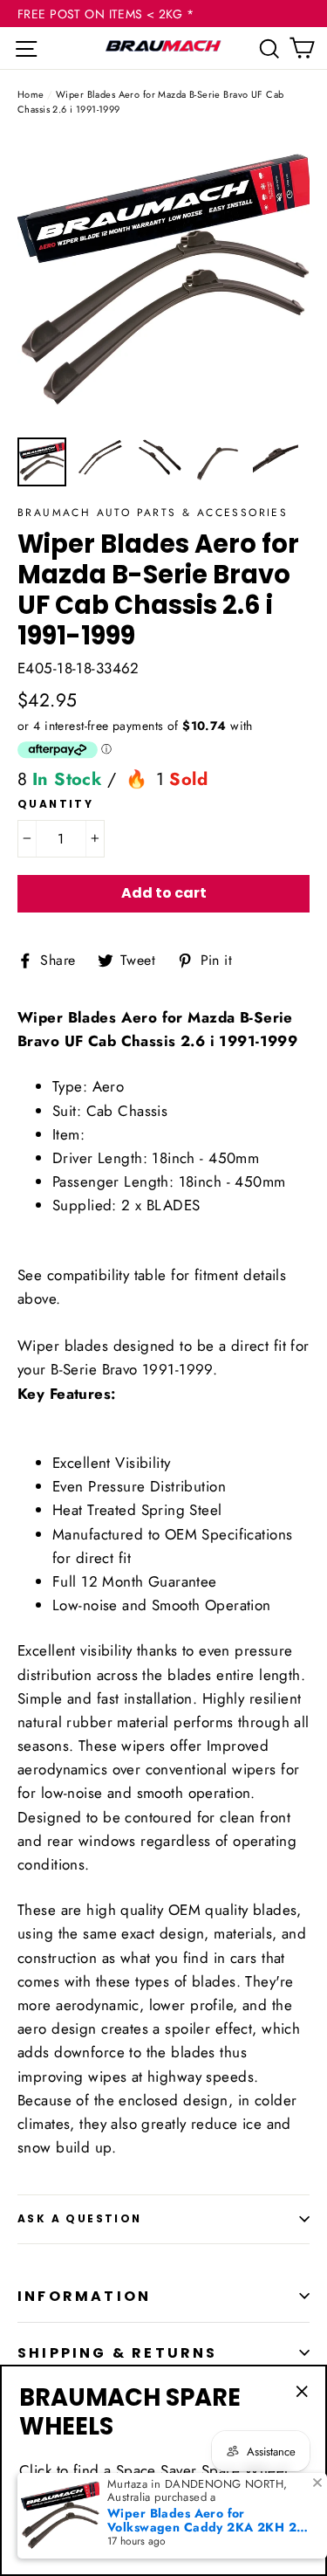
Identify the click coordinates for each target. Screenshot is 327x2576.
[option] (163, 282)
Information (84, 2296)
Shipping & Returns (118, 2353)
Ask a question (80, 2218)
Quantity (55, 804)
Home (31, 94)
